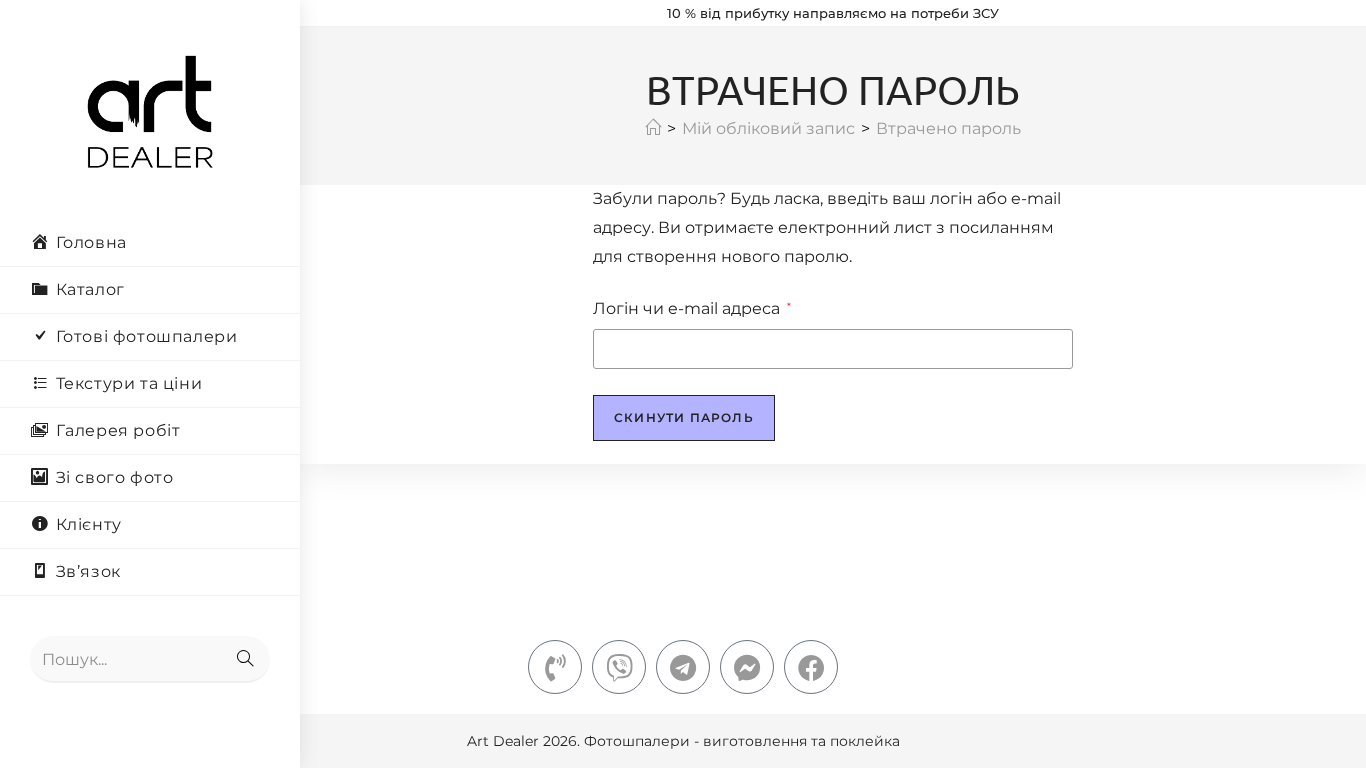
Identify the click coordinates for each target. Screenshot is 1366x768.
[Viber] (619, 667)
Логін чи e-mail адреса (692, 306)
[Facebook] (811, 667)
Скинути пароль (684, 417)
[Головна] (653, 128)
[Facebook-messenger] (747, 667)
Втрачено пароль (948, 128)
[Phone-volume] (555, 667)
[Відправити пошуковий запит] (245, 659)
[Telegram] (683, 667)
